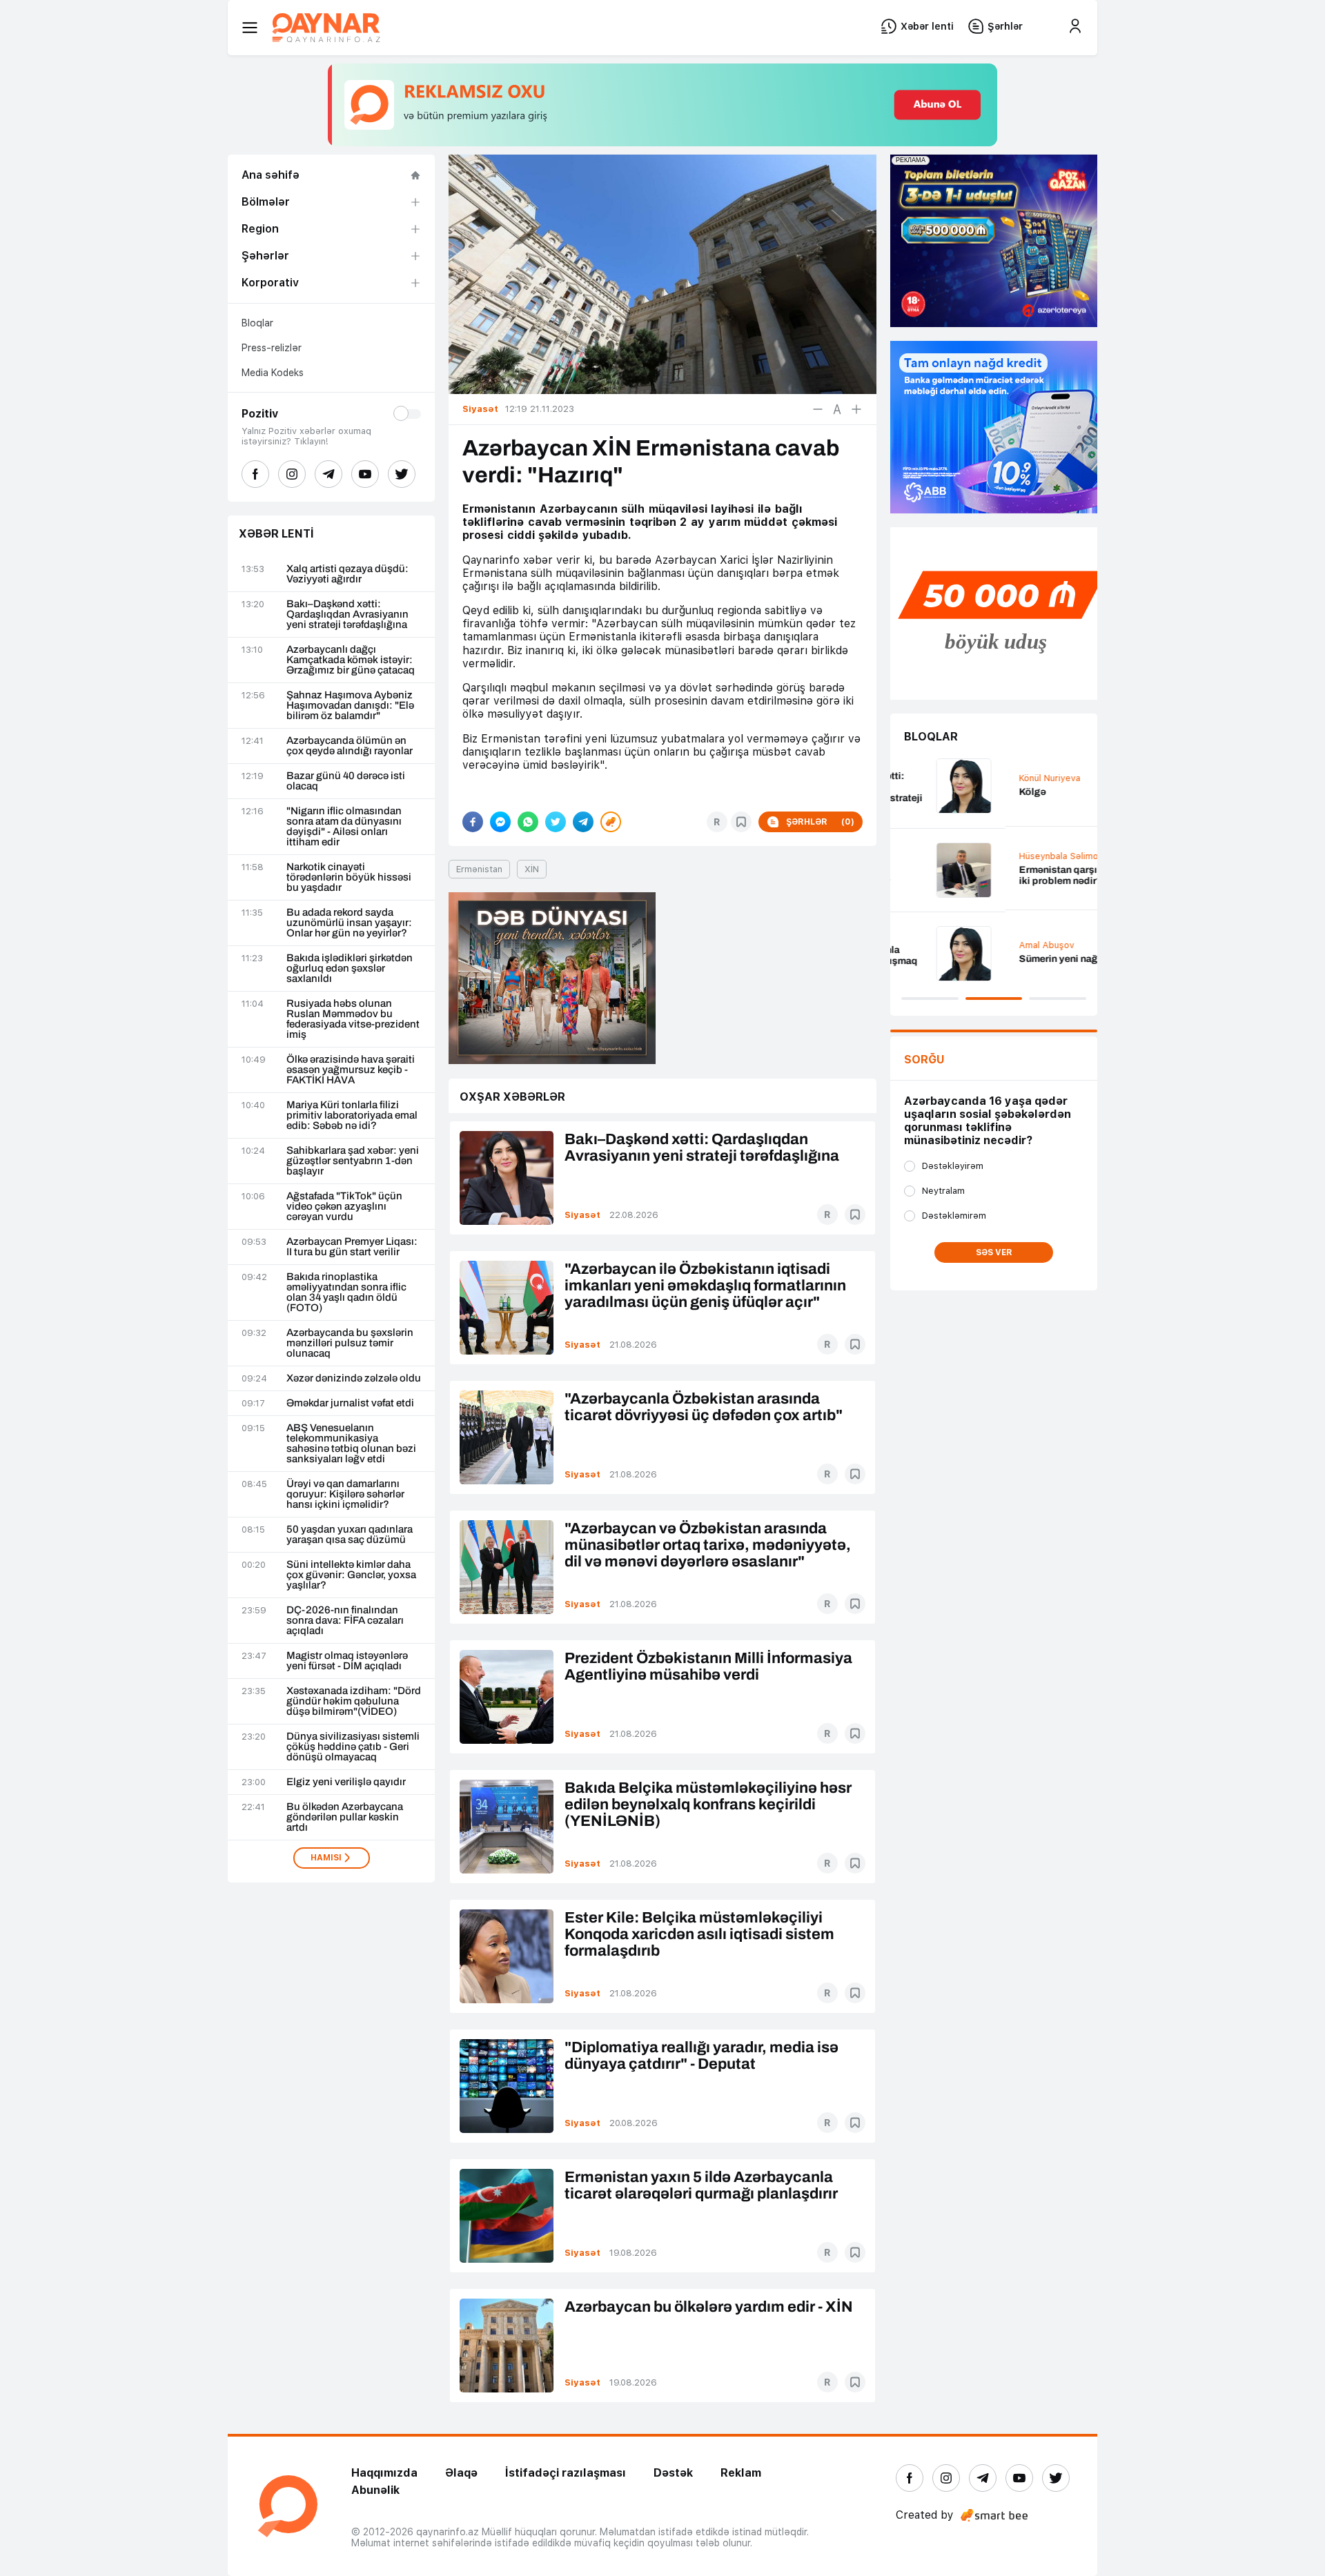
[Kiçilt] (818, 409)
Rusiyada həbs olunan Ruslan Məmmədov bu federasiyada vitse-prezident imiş (353, 1019)
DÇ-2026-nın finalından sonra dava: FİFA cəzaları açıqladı (345, 1621)
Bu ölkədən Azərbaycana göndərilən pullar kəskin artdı (345, 1817)
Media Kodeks (273, 373)
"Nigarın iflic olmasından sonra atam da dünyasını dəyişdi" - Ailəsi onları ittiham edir (344, 827)
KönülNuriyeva (935, 778)
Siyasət (582, 1215)
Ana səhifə (271, 175)
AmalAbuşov (932, 945)
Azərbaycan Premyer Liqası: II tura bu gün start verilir (352, 1247)
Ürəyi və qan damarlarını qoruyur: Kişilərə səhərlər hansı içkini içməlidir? (345, 1494)
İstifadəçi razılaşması (566, 2473)
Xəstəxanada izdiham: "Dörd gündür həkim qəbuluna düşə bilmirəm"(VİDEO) (354, 1701)
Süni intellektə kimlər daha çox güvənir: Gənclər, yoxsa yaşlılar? (351, 1575)
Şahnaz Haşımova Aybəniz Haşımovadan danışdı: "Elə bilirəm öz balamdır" (350, 706)
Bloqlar (257, 323)
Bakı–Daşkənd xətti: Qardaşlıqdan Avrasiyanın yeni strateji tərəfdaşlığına (347, 614)
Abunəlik (375, 2490)
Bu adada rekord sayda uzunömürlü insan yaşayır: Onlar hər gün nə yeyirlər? (349, 923)
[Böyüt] (856, 409)
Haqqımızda (384, 2473)
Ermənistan (479, 869)
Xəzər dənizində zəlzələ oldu (354, 1378)
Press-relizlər (272, 348)
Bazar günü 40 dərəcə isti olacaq (346, 781)
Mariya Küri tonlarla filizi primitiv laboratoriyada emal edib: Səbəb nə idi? (352, 1115)
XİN (532, 869)
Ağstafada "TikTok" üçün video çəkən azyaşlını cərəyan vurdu (344, 1207)
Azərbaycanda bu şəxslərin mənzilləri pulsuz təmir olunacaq (350, 1343)
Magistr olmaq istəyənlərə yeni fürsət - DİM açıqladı (347, 1661)
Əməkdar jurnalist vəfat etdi (350, 1403)
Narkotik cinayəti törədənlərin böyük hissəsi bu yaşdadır (349, 877)
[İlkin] (837, 409)
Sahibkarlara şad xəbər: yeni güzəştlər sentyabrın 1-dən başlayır (353, 1161)
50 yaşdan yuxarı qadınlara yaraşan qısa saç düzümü (350, 1535)
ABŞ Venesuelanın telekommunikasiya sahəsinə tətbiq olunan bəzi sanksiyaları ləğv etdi (351, 1444)
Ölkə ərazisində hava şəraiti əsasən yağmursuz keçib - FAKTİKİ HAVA (351, 1070)
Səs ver (994, 1252)
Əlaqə (461, 2473)
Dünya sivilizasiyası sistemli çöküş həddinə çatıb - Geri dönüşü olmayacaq (353, 1747)
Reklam (741, 2473)
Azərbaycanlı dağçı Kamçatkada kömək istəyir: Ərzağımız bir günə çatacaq (351, 660)
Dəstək (673, 2473)
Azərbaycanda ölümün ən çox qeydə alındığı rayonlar (350, 746)
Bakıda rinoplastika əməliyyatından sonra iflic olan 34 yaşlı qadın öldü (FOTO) (346, 1292)
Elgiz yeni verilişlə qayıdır (346, 1782)
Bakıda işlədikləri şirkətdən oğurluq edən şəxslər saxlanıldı (350, 969)
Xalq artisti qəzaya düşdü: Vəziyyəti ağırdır (347, 574)
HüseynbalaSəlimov (946, 856)
